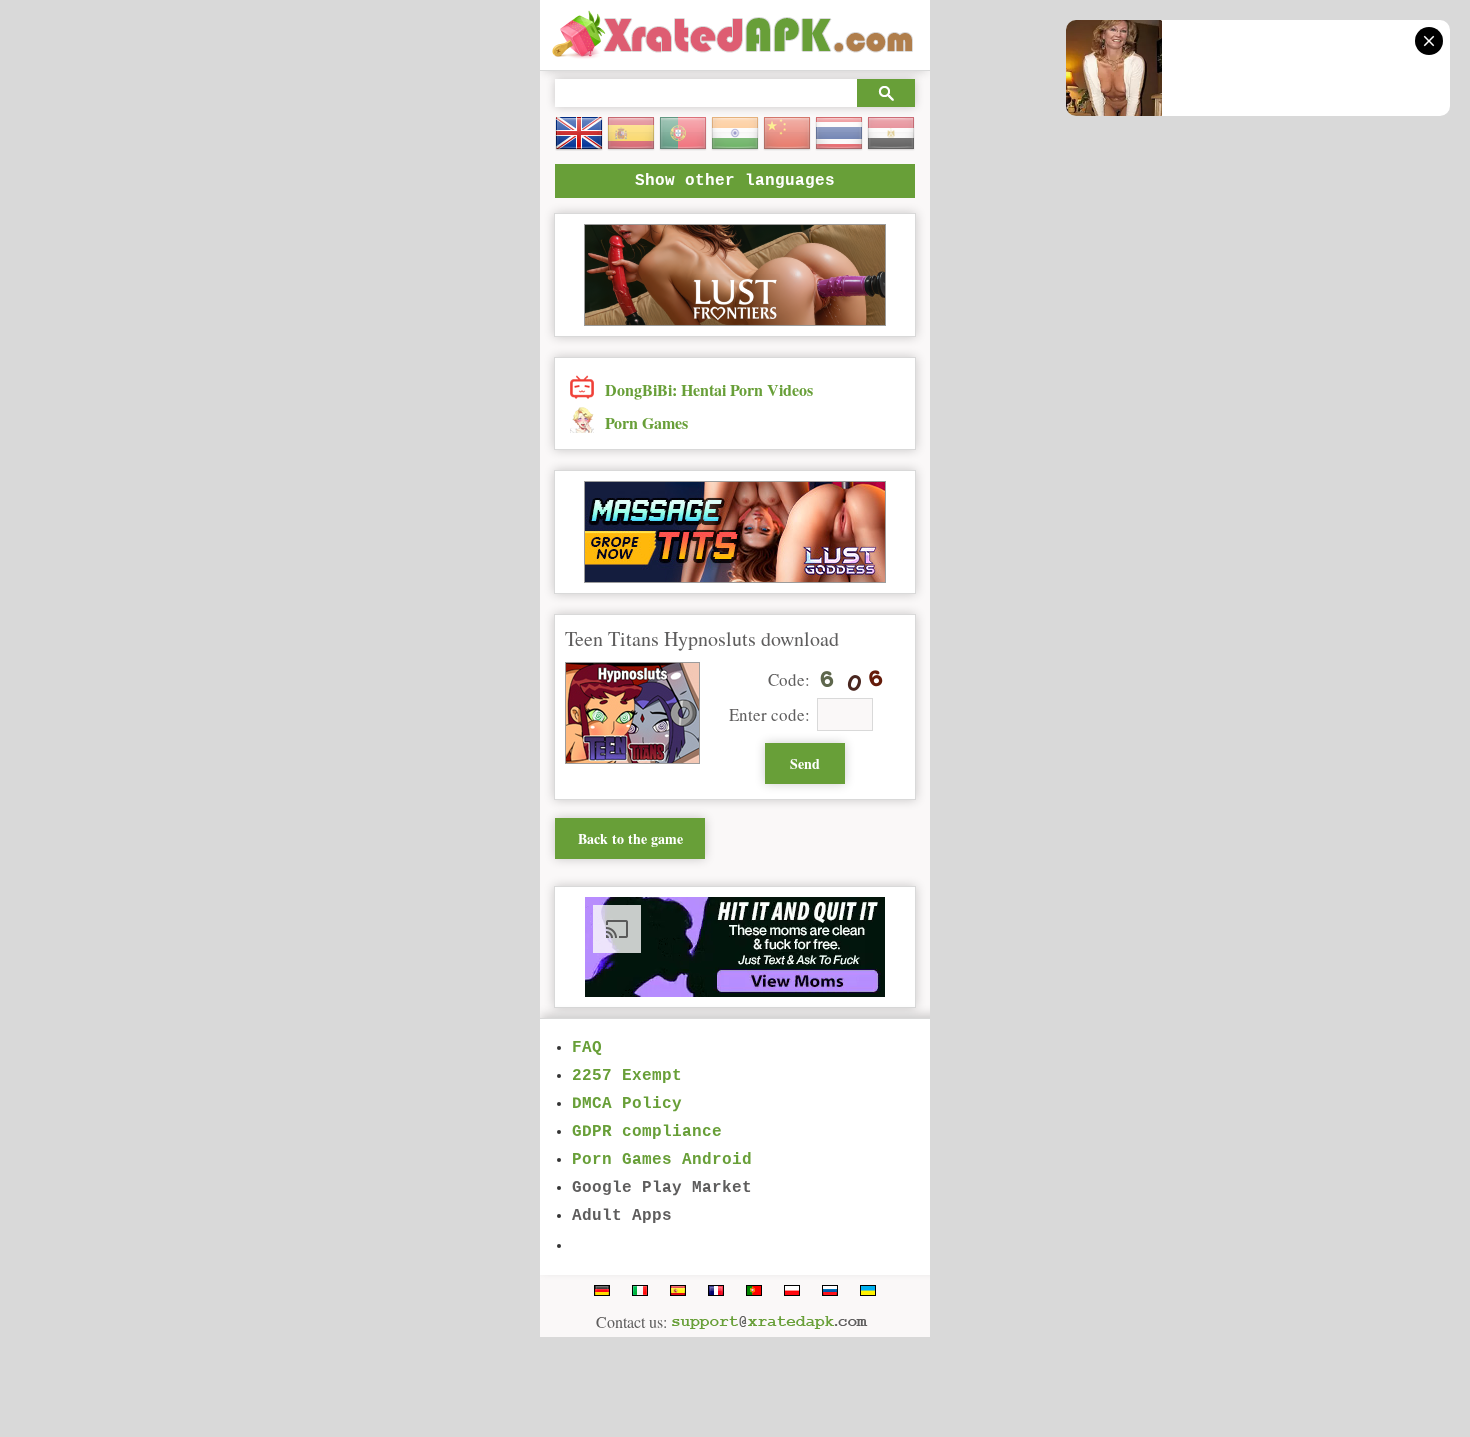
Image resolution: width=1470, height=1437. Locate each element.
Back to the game (630, 838)
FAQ (587, 1048)
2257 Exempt (627, 1076)
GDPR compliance (647, 1132)
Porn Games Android (662, 1160)
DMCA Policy (627, 1104)
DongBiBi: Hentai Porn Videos (709, 389)
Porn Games (646, 422)
